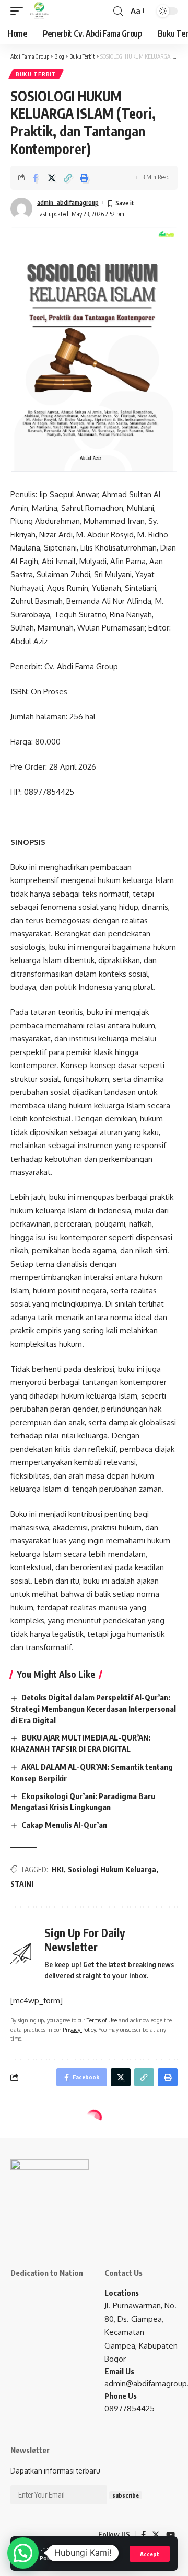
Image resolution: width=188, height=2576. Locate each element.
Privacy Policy (79, 2029)
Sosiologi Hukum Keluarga (112, 1869)
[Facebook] (143, 2535)
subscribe (126, 2495)
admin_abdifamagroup (68, 203)
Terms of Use (89, 2558)
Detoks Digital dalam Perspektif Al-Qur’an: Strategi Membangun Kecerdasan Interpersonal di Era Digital (93, 1709)
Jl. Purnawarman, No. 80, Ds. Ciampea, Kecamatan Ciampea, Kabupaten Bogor (141, 2332)
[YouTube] (171, 2535)
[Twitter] (156, 2535)
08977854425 (130, 2408)
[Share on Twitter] (52, 178)
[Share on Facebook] (36, 178)
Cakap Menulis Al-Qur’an (64, 1825)
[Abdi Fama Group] (39, 11)
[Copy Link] (68, 178)
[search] (118, 11)
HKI (58, 1869)
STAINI (22, 1884)
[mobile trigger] (19, 11)
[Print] (84, 178)
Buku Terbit (36, 74)
